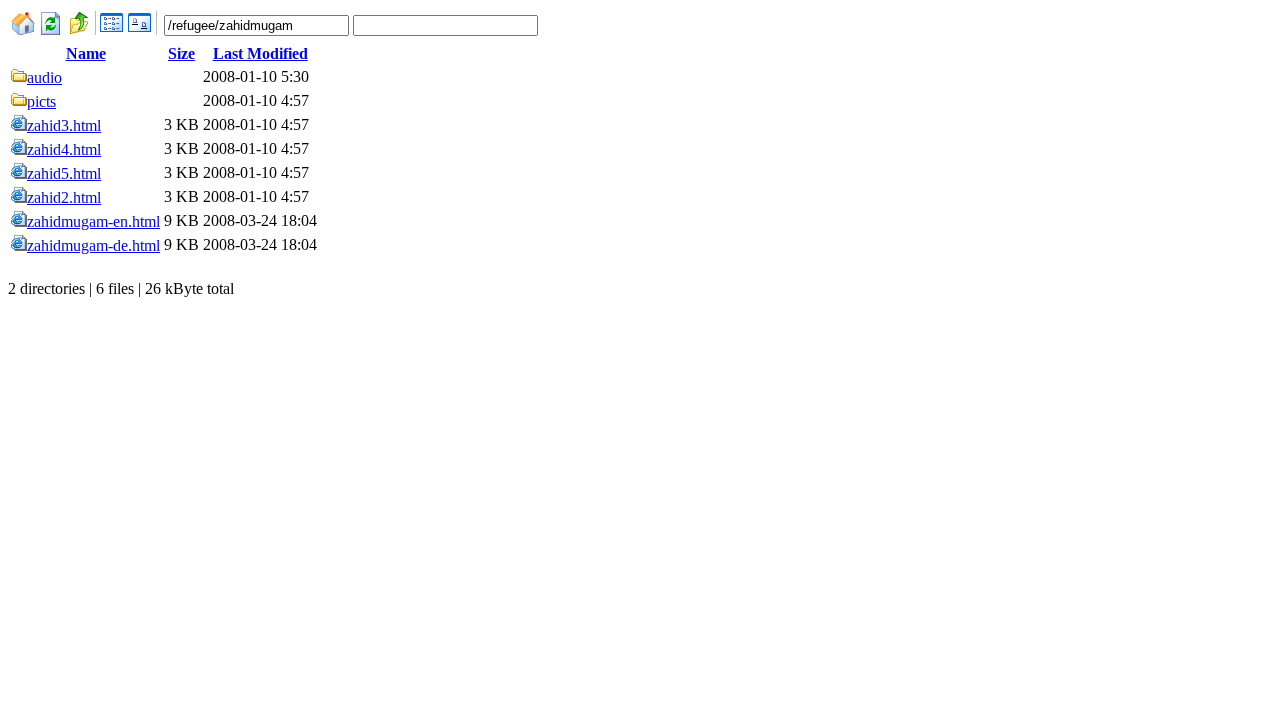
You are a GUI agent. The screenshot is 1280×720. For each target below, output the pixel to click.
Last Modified (260, 53)
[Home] (23, 29)
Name (86, 53)
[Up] (79, 29)
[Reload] (51, 29)
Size (181, 53)
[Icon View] (140, 29)
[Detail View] (112, 29)
